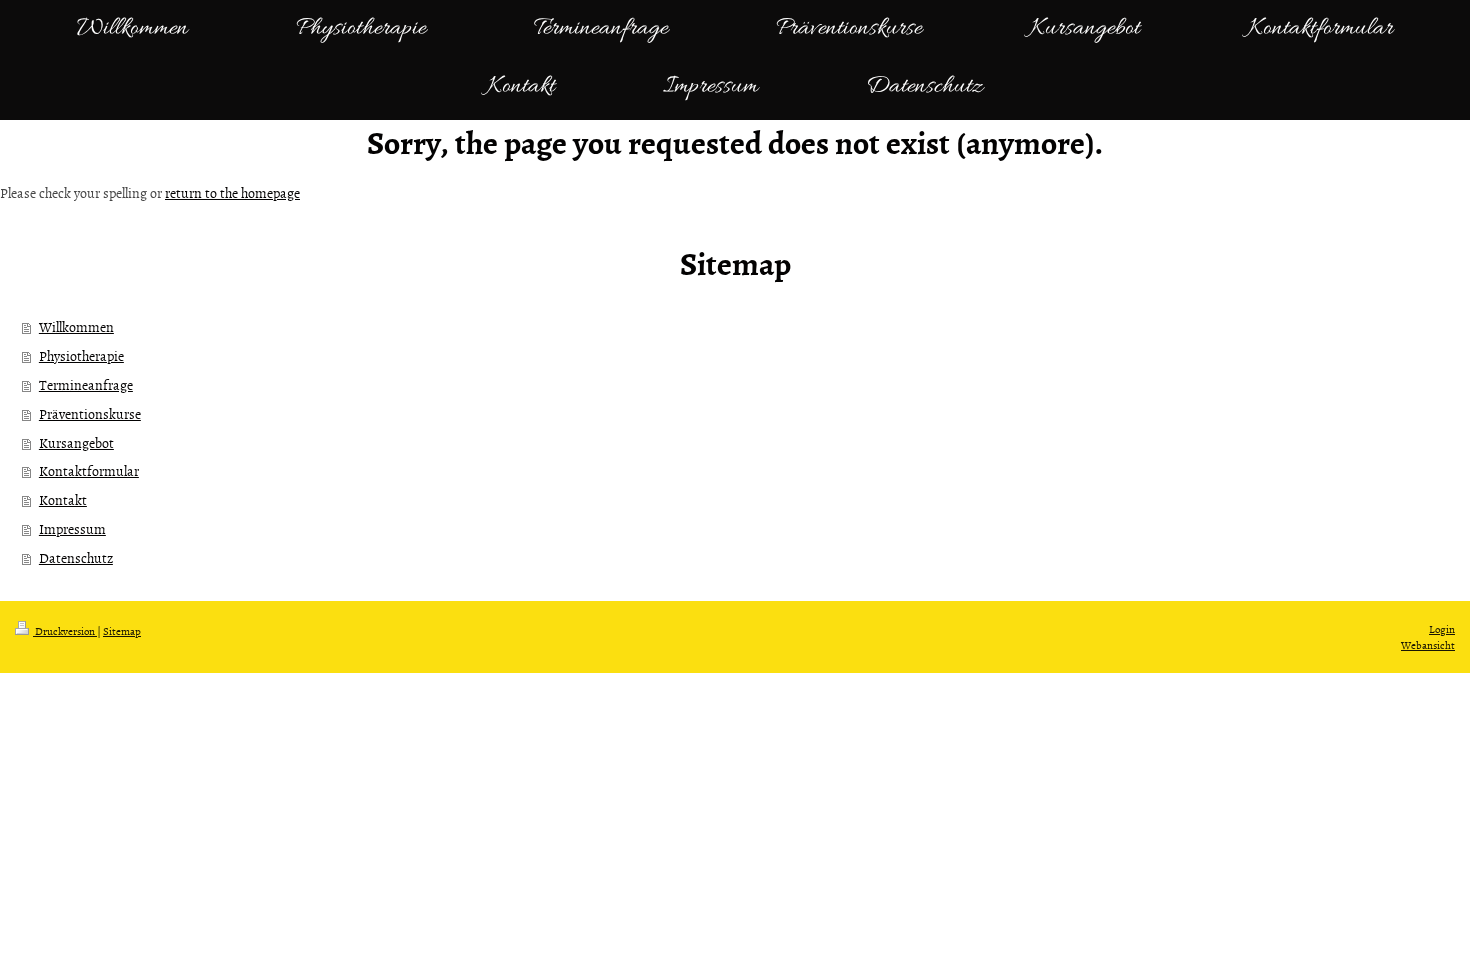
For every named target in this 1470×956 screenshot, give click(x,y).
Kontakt (63, 499)
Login (1442, 628)
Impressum (72, 528)
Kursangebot (76, 442)
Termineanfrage (86, 384)
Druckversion (65, 630)
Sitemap (122, 630)
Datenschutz (76, 557)
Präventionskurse (90, 413)
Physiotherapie (81, 355)
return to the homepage (232, 192)
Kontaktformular (89, 470)
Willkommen (76, 326)
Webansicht (1428, 644)
